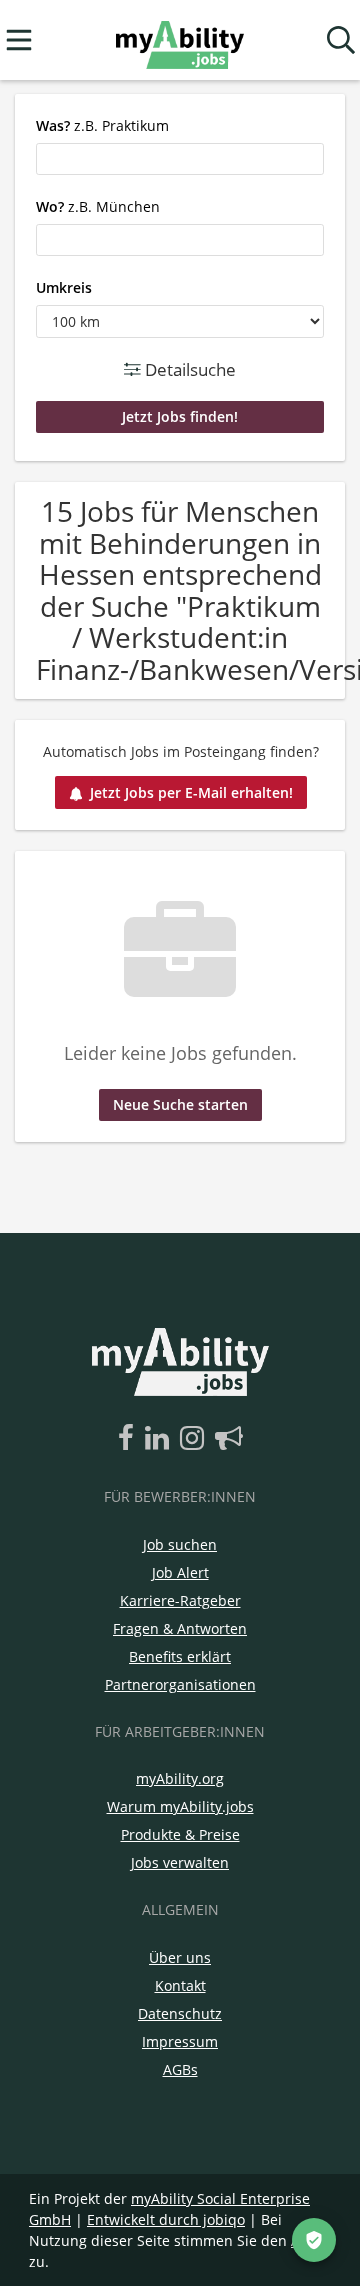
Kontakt (180, 1985)
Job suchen (180, 1544)
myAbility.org (180, 1778)
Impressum (180, 2041)
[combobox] (180, 159)
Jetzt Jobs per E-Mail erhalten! (191, 792)
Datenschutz (180, 2013)
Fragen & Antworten (180, 1628)
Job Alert (180, 1572)
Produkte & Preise (180, 1834)
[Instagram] (195, 1439)
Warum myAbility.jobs (180, 1806)
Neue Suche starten (180, 1104)
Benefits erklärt (180, 1656)
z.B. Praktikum (102, 125)
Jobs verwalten (180, 1862)
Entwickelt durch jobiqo (166, 2219)
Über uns (180, 1957)
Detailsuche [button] (188, 369)
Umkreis (64, 287)
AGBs (180, 2069)
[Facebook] (129, 1439)
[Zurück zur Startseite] (179, 40)
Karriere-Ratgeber (180, 1600)
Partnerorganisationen (180, 1684)
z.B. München (98, 206)
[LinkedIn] (160, 1439)
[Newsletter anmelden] (229, 1439)
